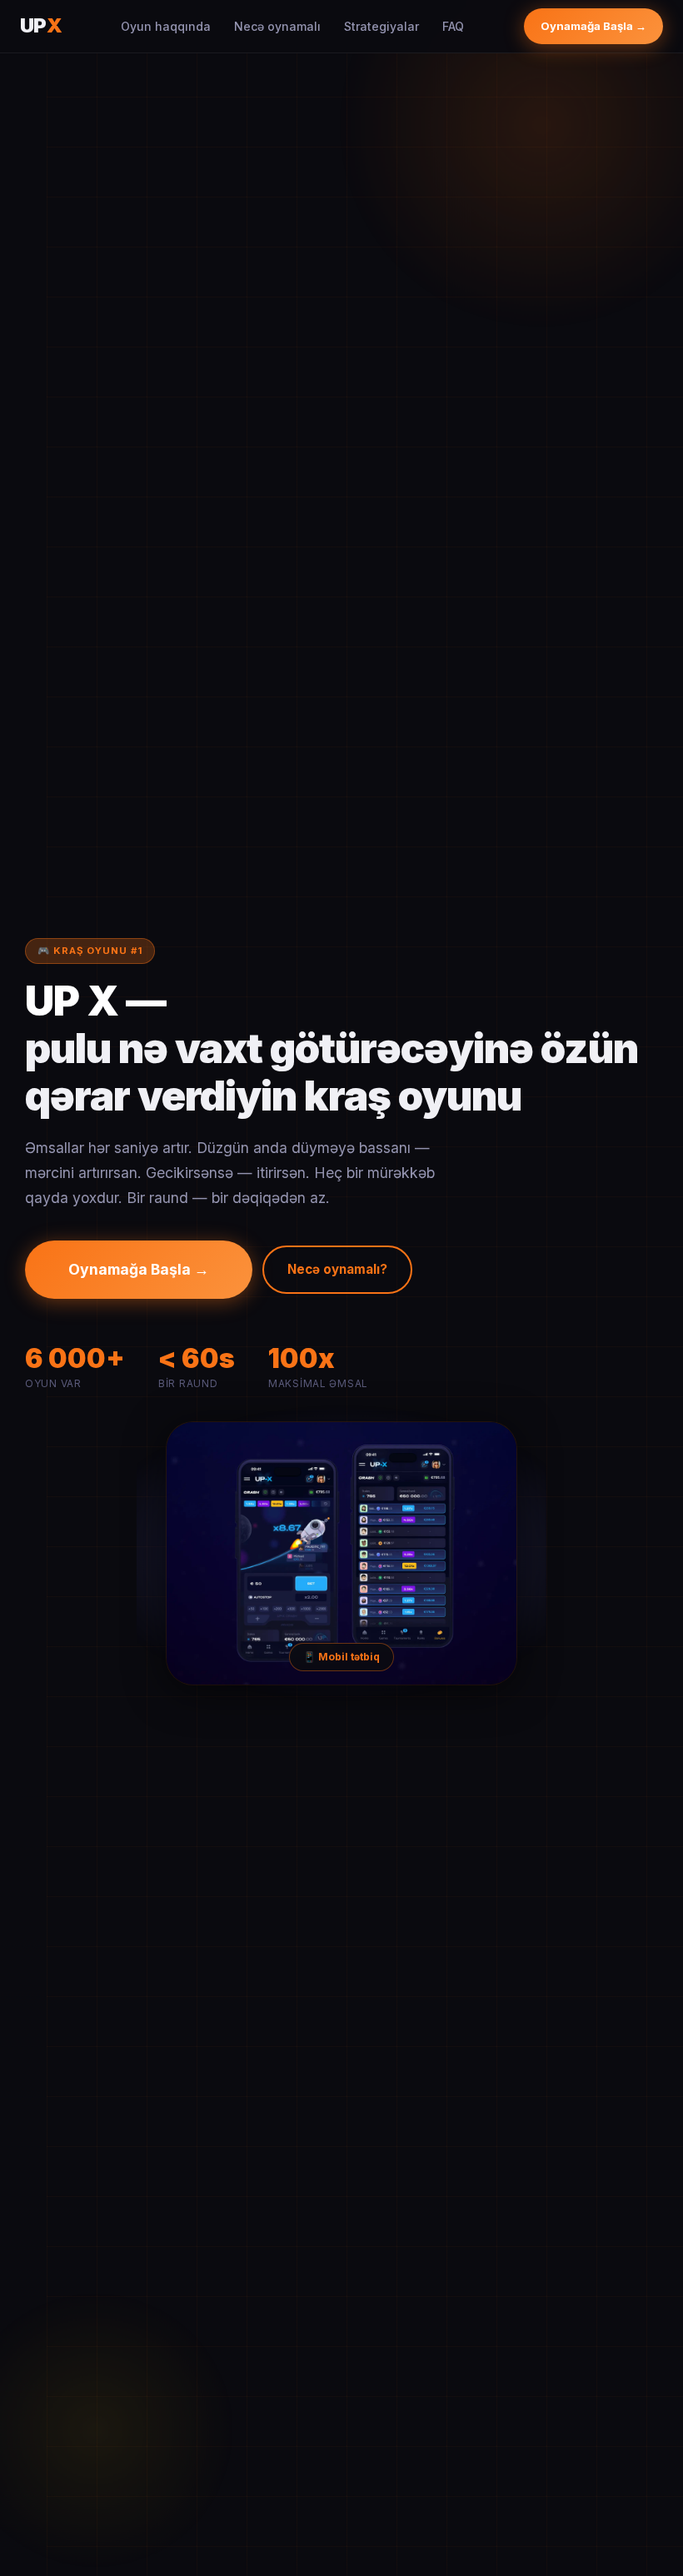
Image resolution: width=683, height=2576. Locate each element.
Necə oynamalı (277, 26)
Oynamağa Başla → (593, 26)
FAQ (453, 26)
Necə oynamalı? (337, 1269)
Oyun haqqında (166, 26)
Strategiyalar (381, 26)
